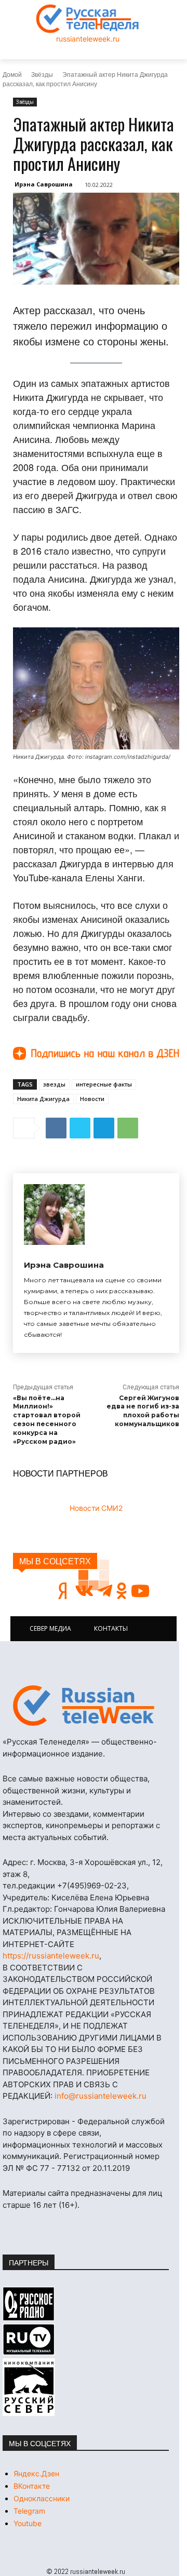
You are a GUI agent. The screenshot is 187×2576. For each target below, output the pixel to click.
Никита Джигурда (43, 1099)
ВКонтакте (32, 2486)
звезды (54, 1084)
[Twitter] (80, 1128)
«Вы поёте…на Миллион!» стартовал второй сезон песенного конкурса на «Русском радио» (47, 1420)
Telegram (29, 2511)
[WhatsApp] (128, 1128)
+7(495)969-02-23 (92, 1886)
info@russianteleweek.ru (101, 2096)
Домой (12, 74)
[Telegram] (104, 1128)
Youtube (28, 2523)
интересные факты (104, 1084)
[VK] (56, 1128)
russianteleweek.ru (88, 39)
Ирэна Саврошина (44, 184)
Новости (92, 1099)
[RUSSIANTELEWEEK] (88, 19)
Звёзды (42, 74)
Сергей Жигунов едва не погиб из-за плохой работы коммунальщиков (143, 1411)
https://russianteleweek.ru (51, 1956)
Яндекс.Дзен (36, 2473)
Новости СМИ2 (96, 1508)
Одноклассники (42, 2498)
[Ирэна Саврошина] (54, 1215)
